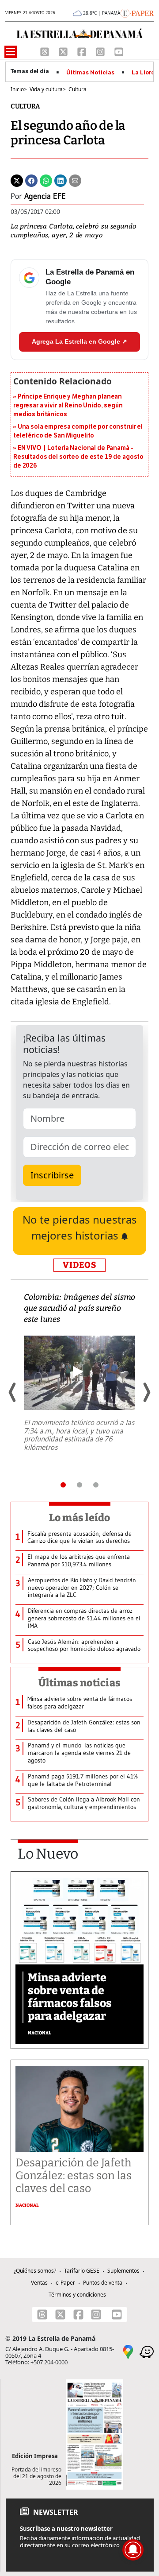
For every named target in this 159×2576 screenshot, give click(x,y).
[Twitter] (17, 180)
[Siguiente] (146, 1392)
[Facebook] (83, 51)
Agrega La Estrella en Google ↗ (79, 341)
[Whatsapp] (46, 180)
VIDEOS (79, 1265)
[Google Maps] (128, 2351)
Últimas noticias (79, 1683)
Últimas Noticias (90, 73)
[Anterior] (13, 1392)
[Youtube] (119, 51)
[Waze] (147, 2351)
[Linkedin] (61, 180)
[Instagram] (101, 51)
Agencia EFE (45, 196)
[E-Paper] (137, 12)
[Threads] (45, 51)
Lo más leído (80, 1518)
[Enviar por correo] (75, 180)
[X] (64, 51)
